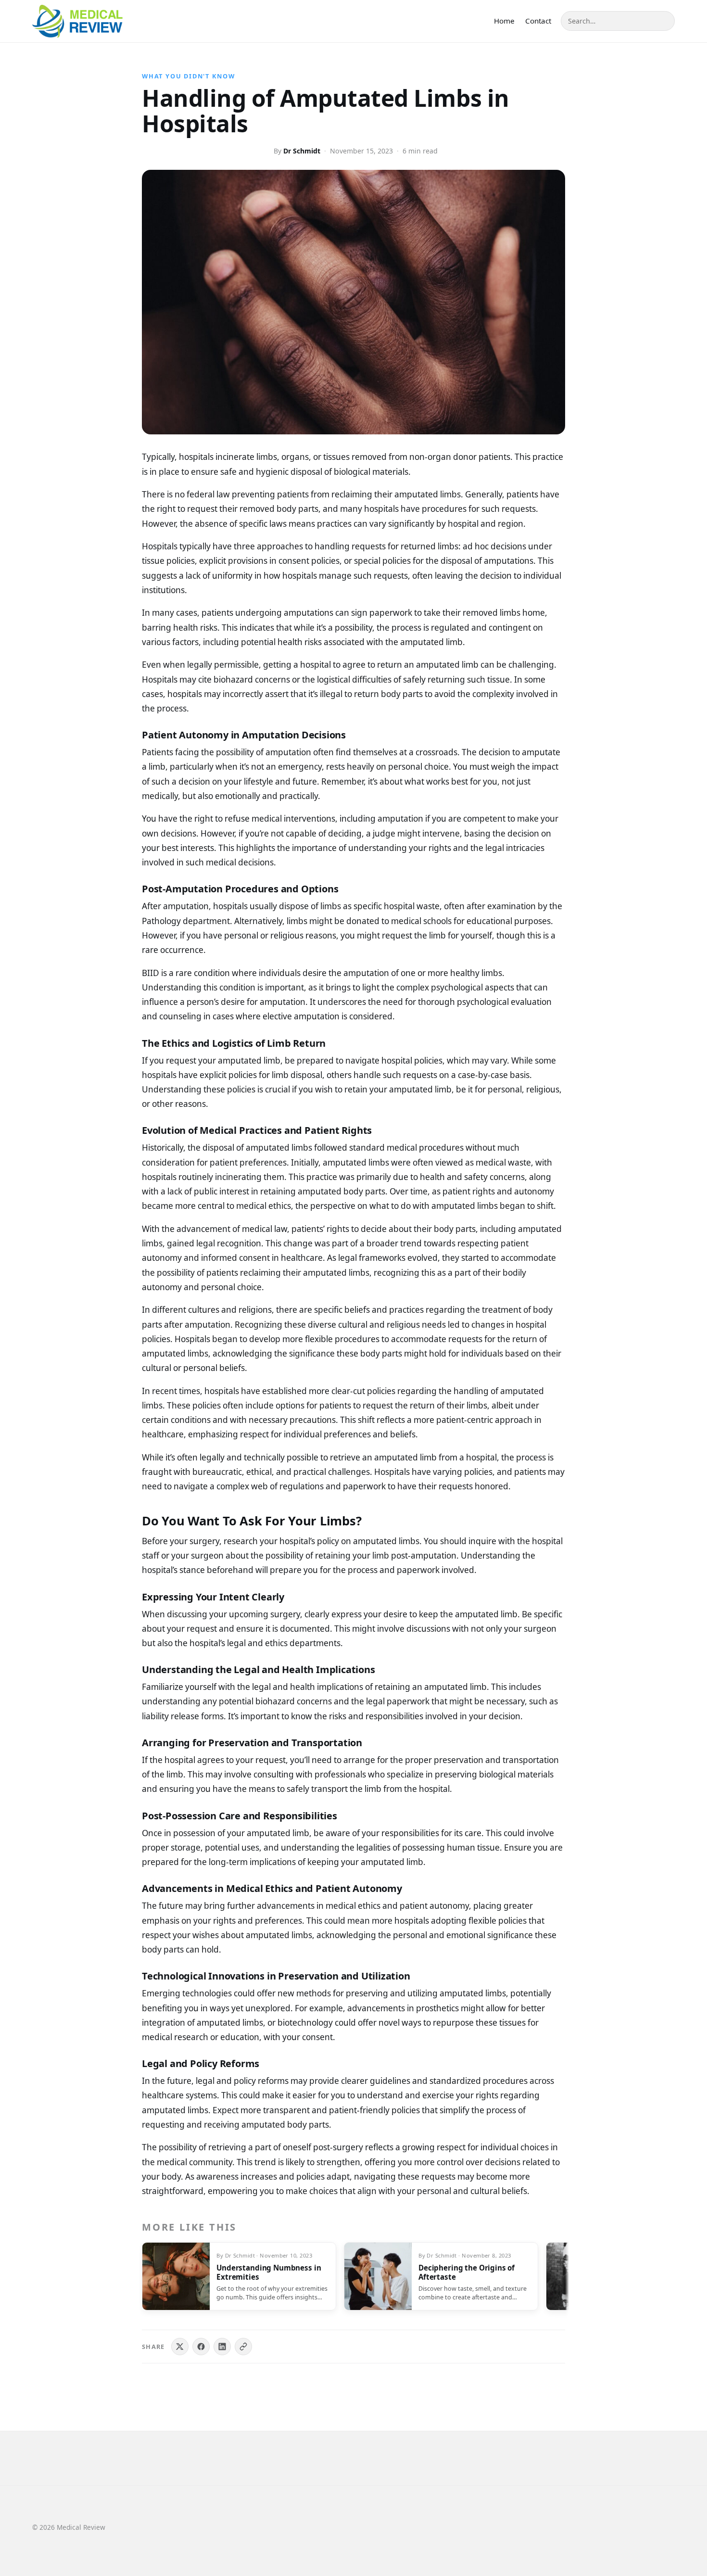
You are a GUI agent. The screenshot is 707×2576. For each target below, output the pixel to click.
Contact (538, 21)
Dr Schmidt (302, 151)
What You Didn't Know (189, 76)
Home (504, 21)
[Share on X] (180, 2347)
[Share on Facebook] (201, 2347)
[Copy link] (243, 2347)
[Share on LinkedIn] (222, 2347)
